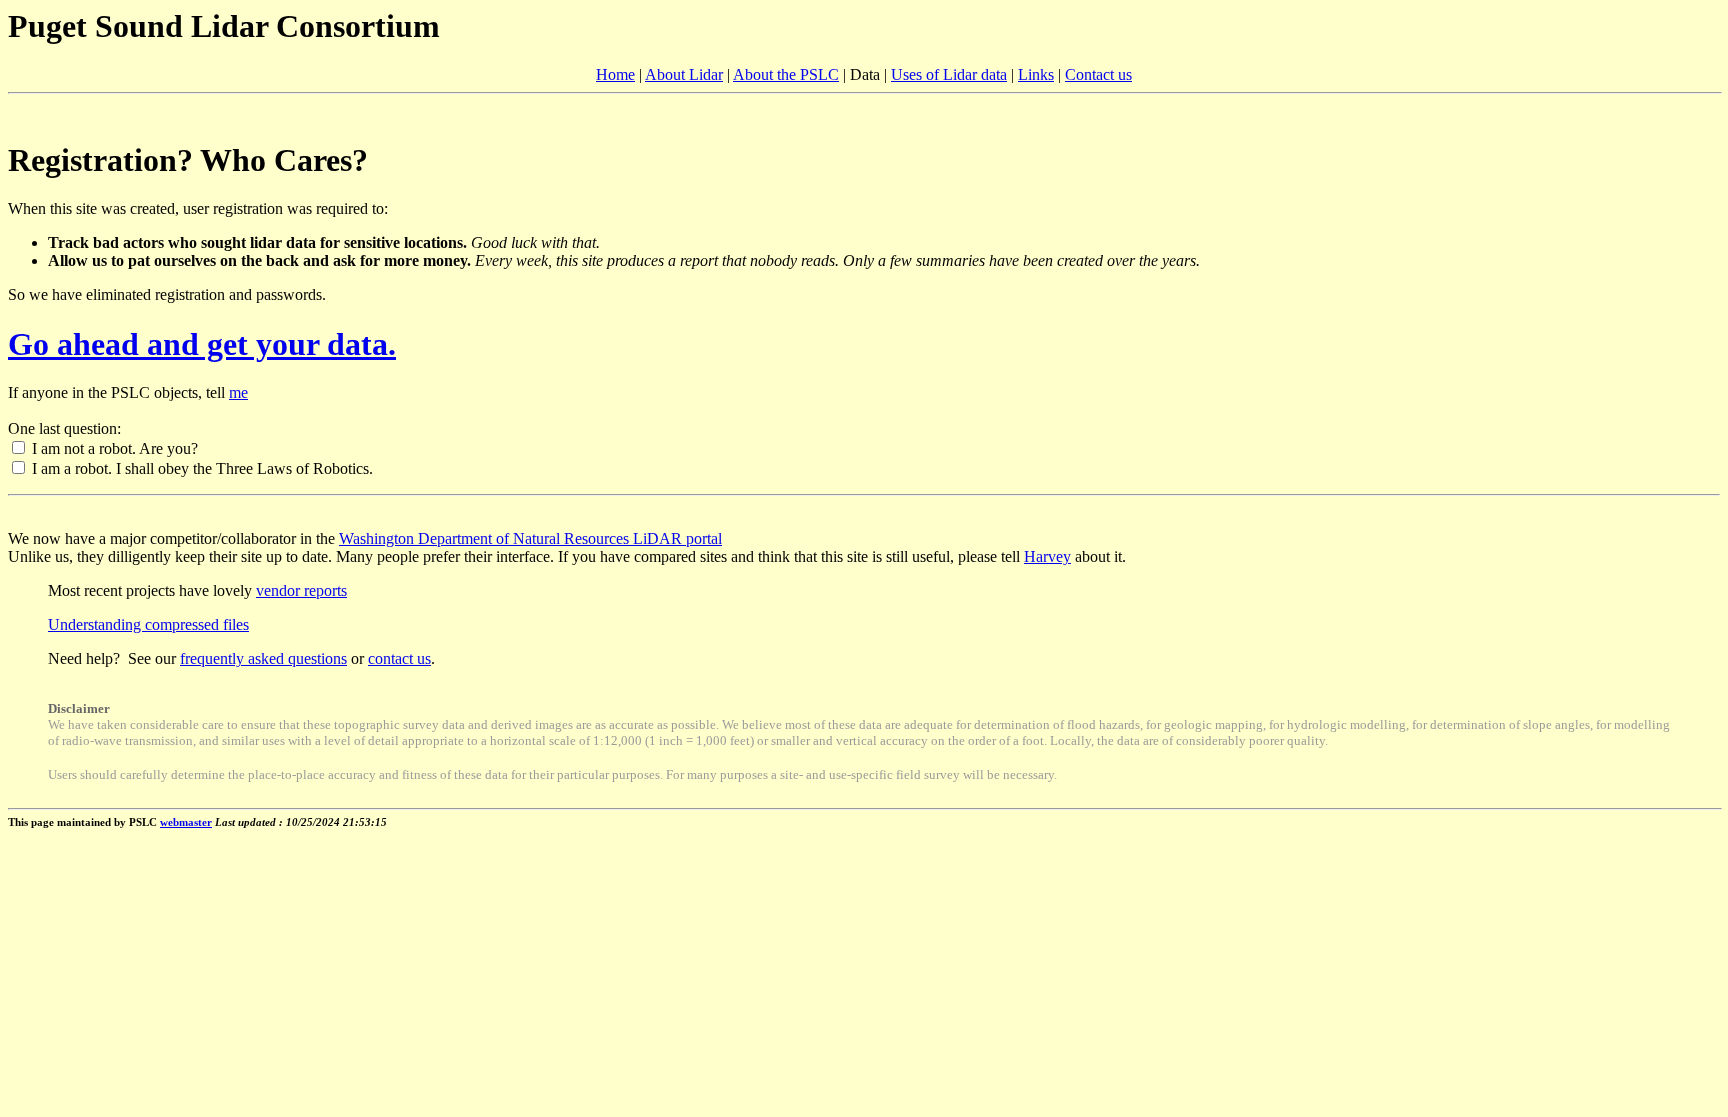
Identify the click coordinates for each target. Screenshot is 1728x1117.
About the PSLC (786, 74)
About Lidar (684, 74)
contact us (399, 658)
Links (1036, 74)
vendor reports (301, 590)
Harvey (1047, 556)
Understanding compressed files (148, 624)
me (238, 392)
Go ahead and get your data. (202, 344)
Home (615, 74)
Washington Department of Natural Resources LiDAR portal (530, 538)
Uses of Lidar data (949, 74)
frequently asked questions (263, 658)
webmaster (186, 822)
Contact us (1098, 74)
